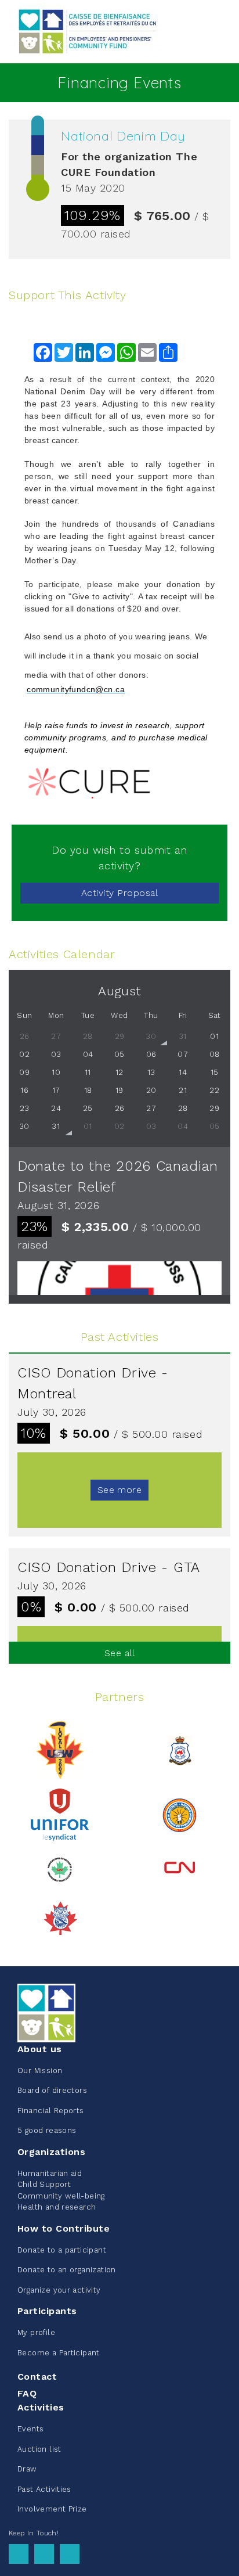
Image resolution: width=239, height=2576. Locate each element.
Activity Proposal (119, 893)
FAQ (27, 2393)
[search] (223, 32)
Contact (37, 2377)
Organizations (51, 2152)
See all (119, 1653)
